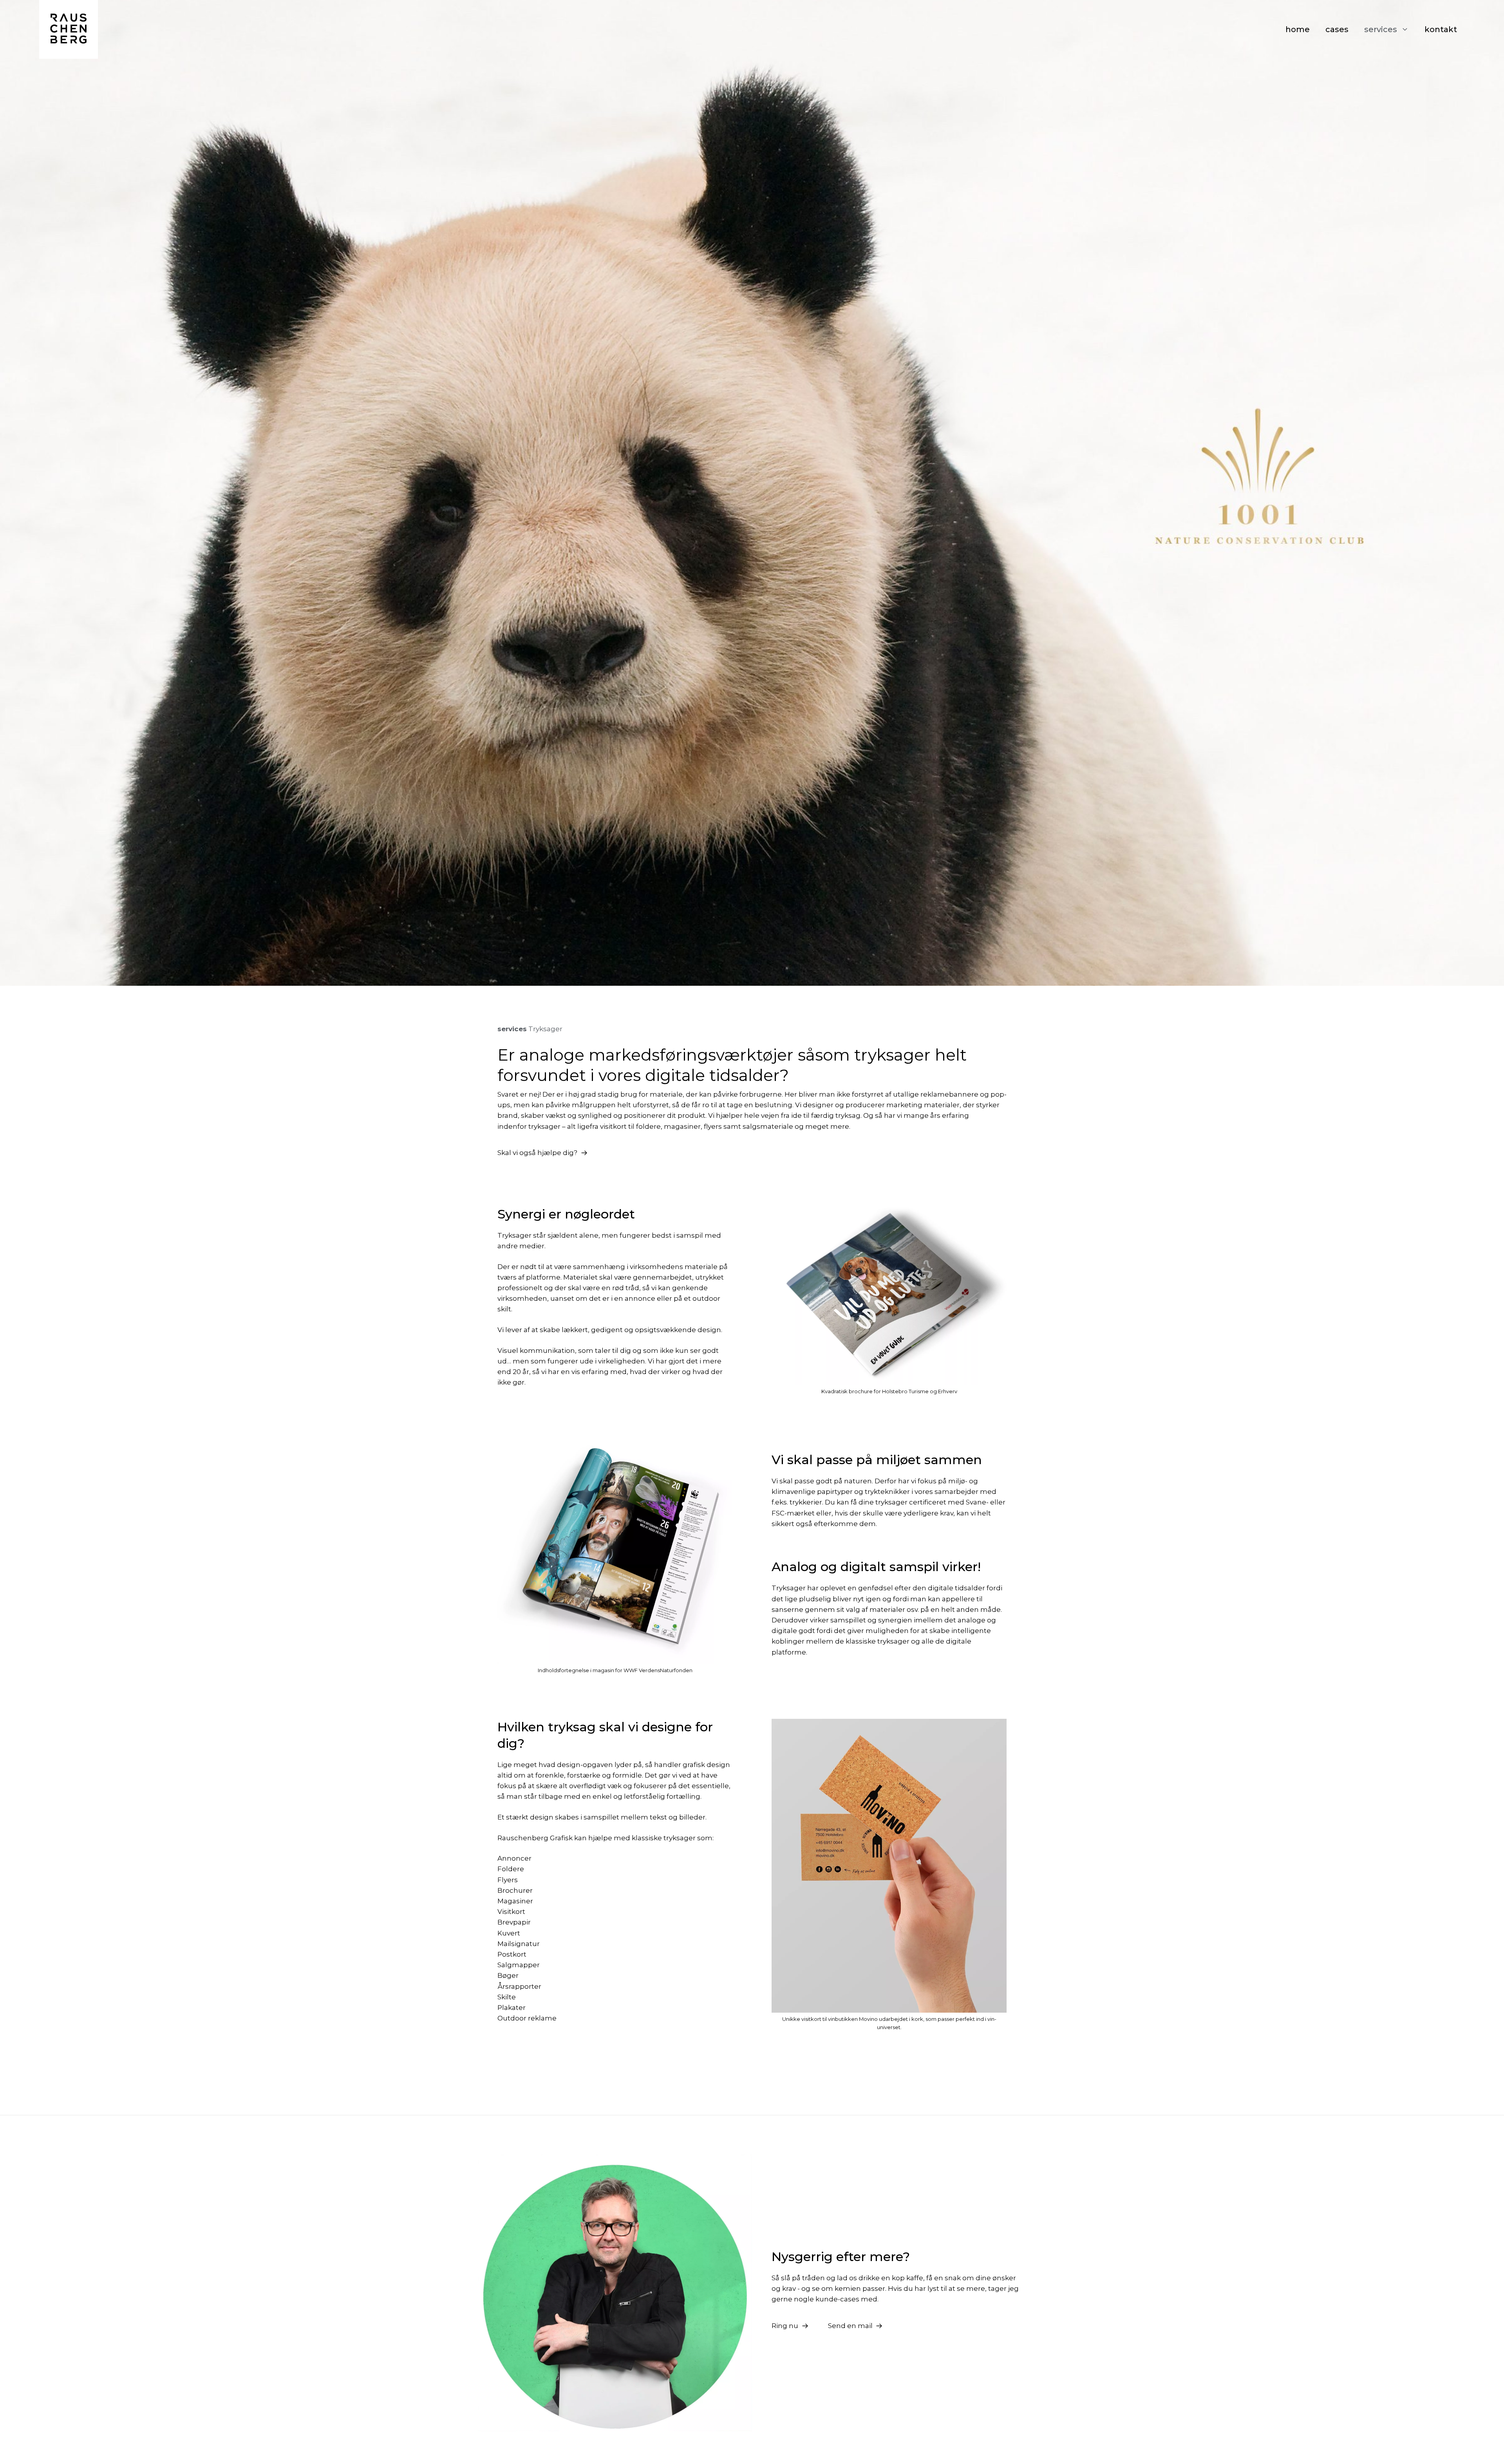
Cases (1337, 29)
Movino (869, 2019)
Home (1298, 29)
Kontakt (1441, 29)
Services (1381, 29)
